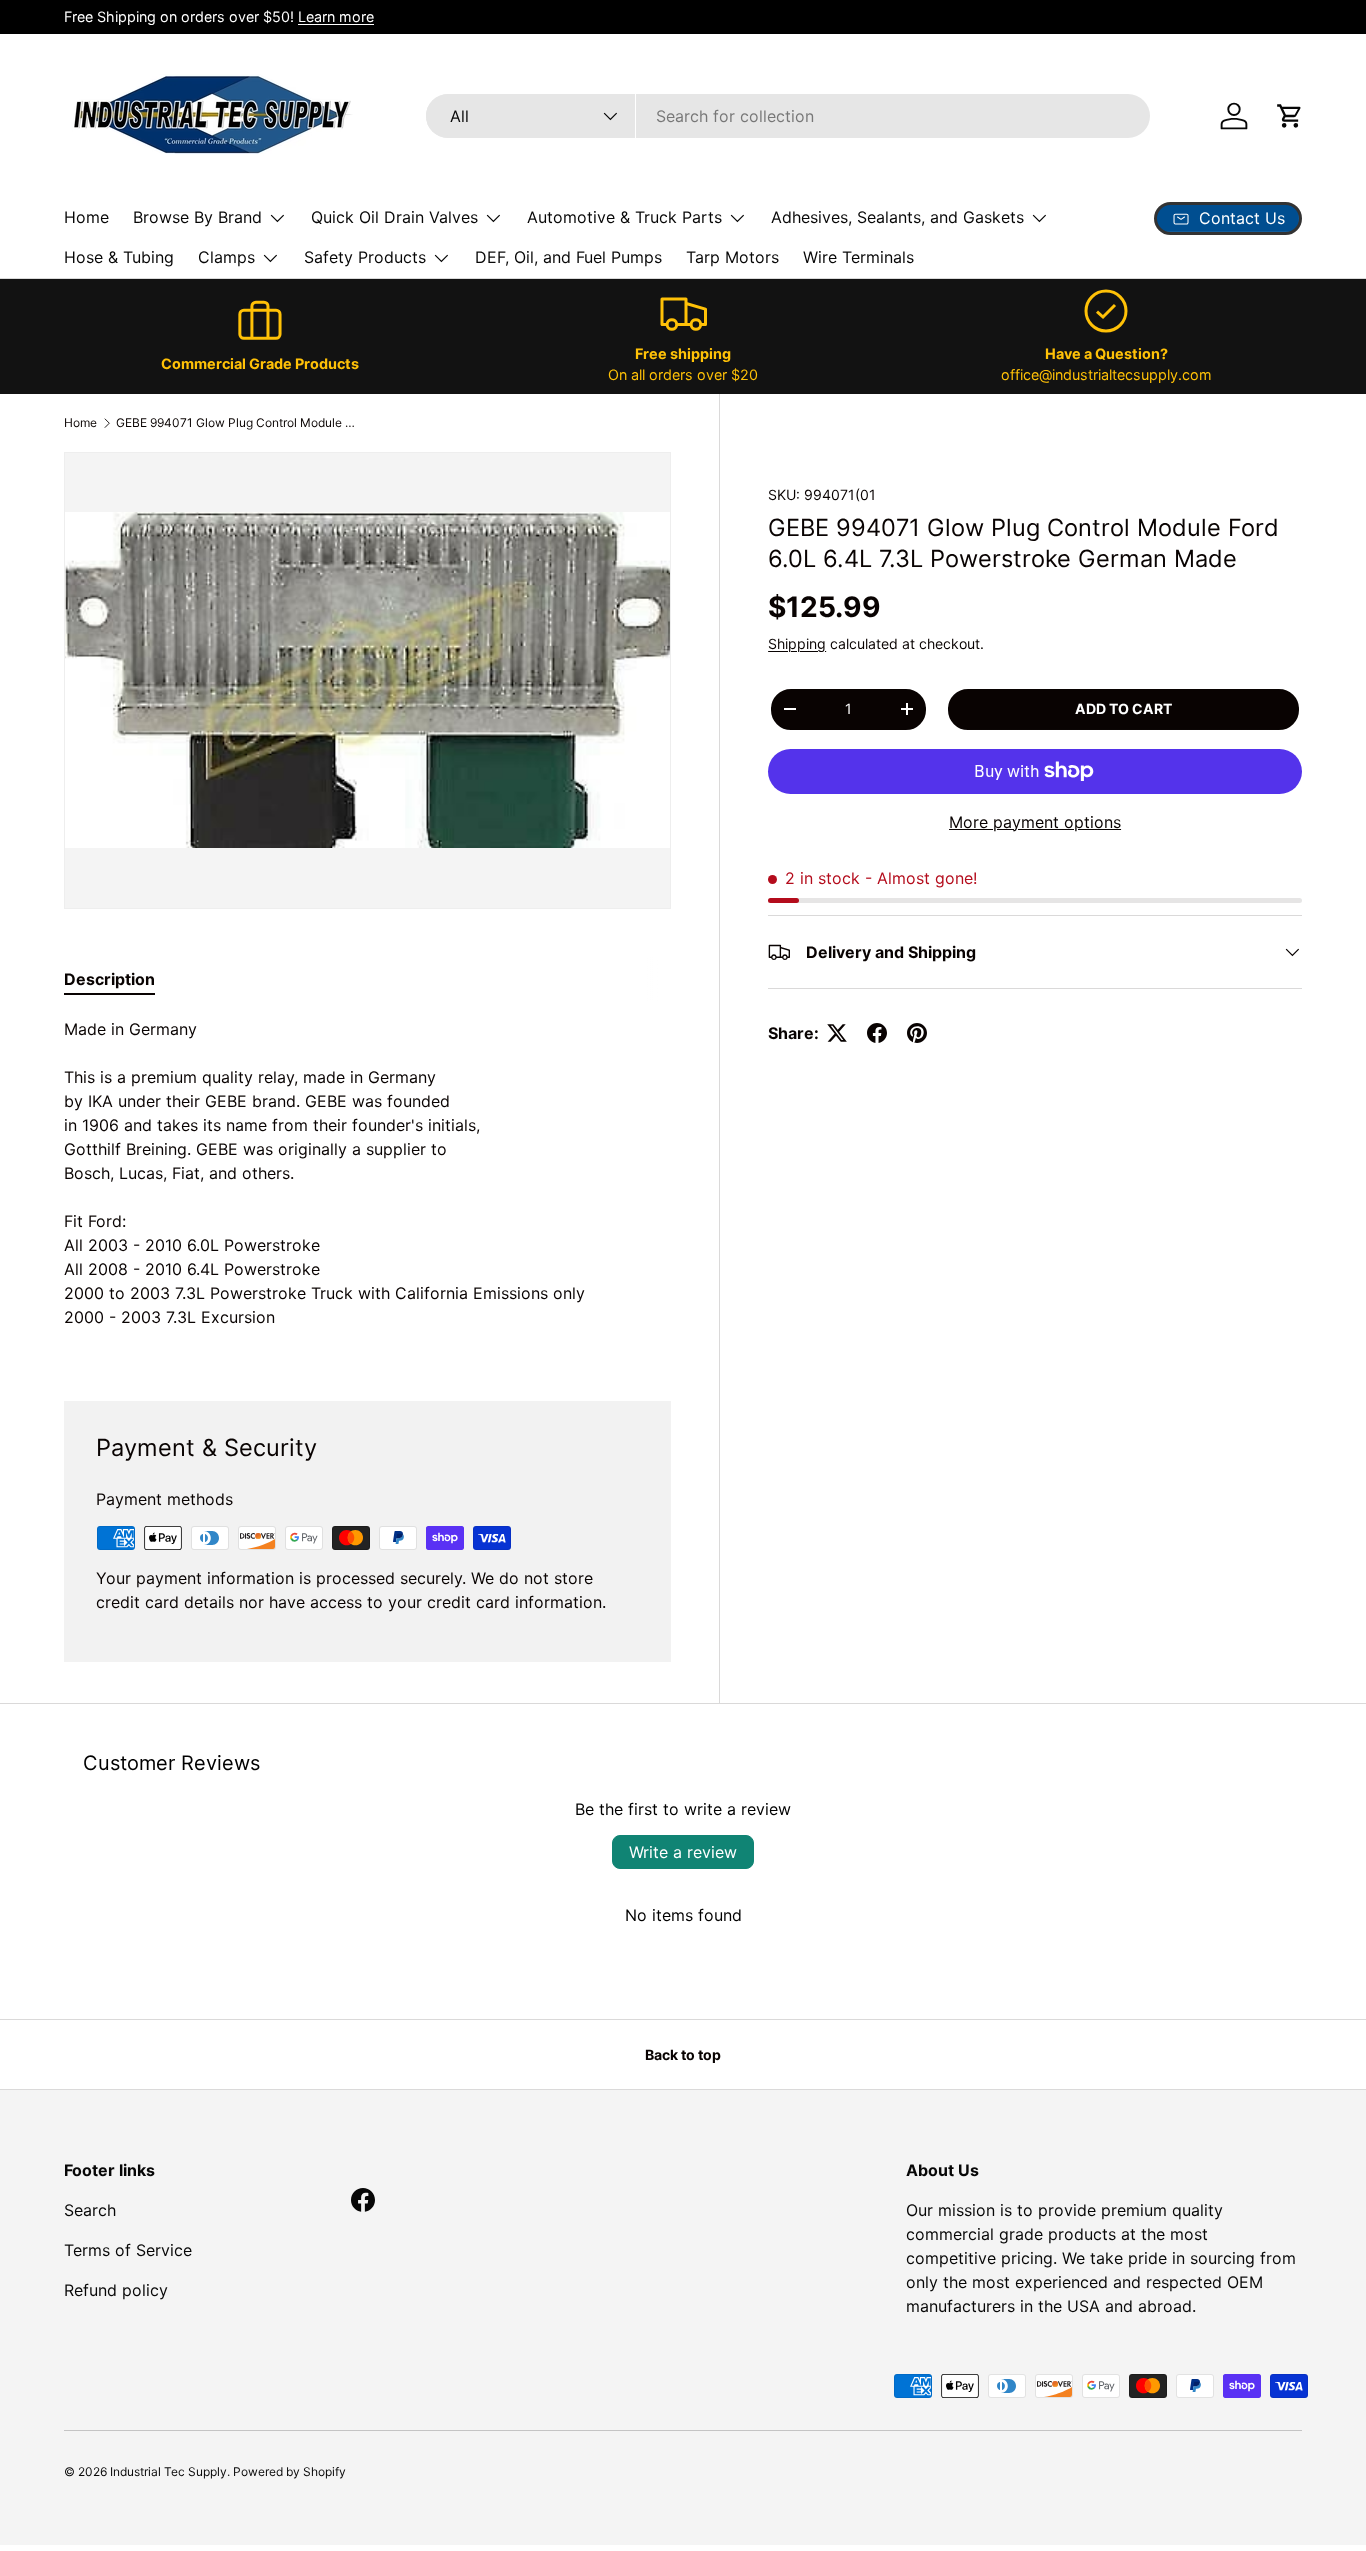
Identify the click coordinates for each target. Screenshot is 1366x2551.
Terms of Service (128, 2250)
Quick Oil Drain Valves (394, 217)
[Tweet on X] (837, 1033)
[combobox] (788, 116)
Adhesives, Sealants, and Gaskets (897, 217)
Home (86, 217)
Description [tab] (109, 979)
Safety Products (365, 257)
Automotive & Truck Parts (624, 217)
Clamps (226, 257)
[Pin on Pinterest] (917, 1033)
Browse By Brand (197, 217)
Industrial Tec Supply (168, 2471)
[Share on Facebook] (877, 1033)
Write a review (683, 1852)
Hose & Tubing (119, 257)
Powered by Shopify (289, 2471)
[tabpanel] (367, 1185)
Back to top (683, 2054)
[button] (1290, 116)
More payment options (1035, 822)
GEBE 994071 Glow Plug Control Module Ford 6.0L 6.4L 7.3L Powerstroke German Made (236, 422)
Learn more (336, 16)
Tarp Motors (732, 257)
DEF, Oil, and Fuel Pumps (568, 257)
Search (90, 2210)
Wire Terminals (858, 257)
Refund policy (116, 2290)
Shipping (797, 643)
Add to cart (1123, 708)
